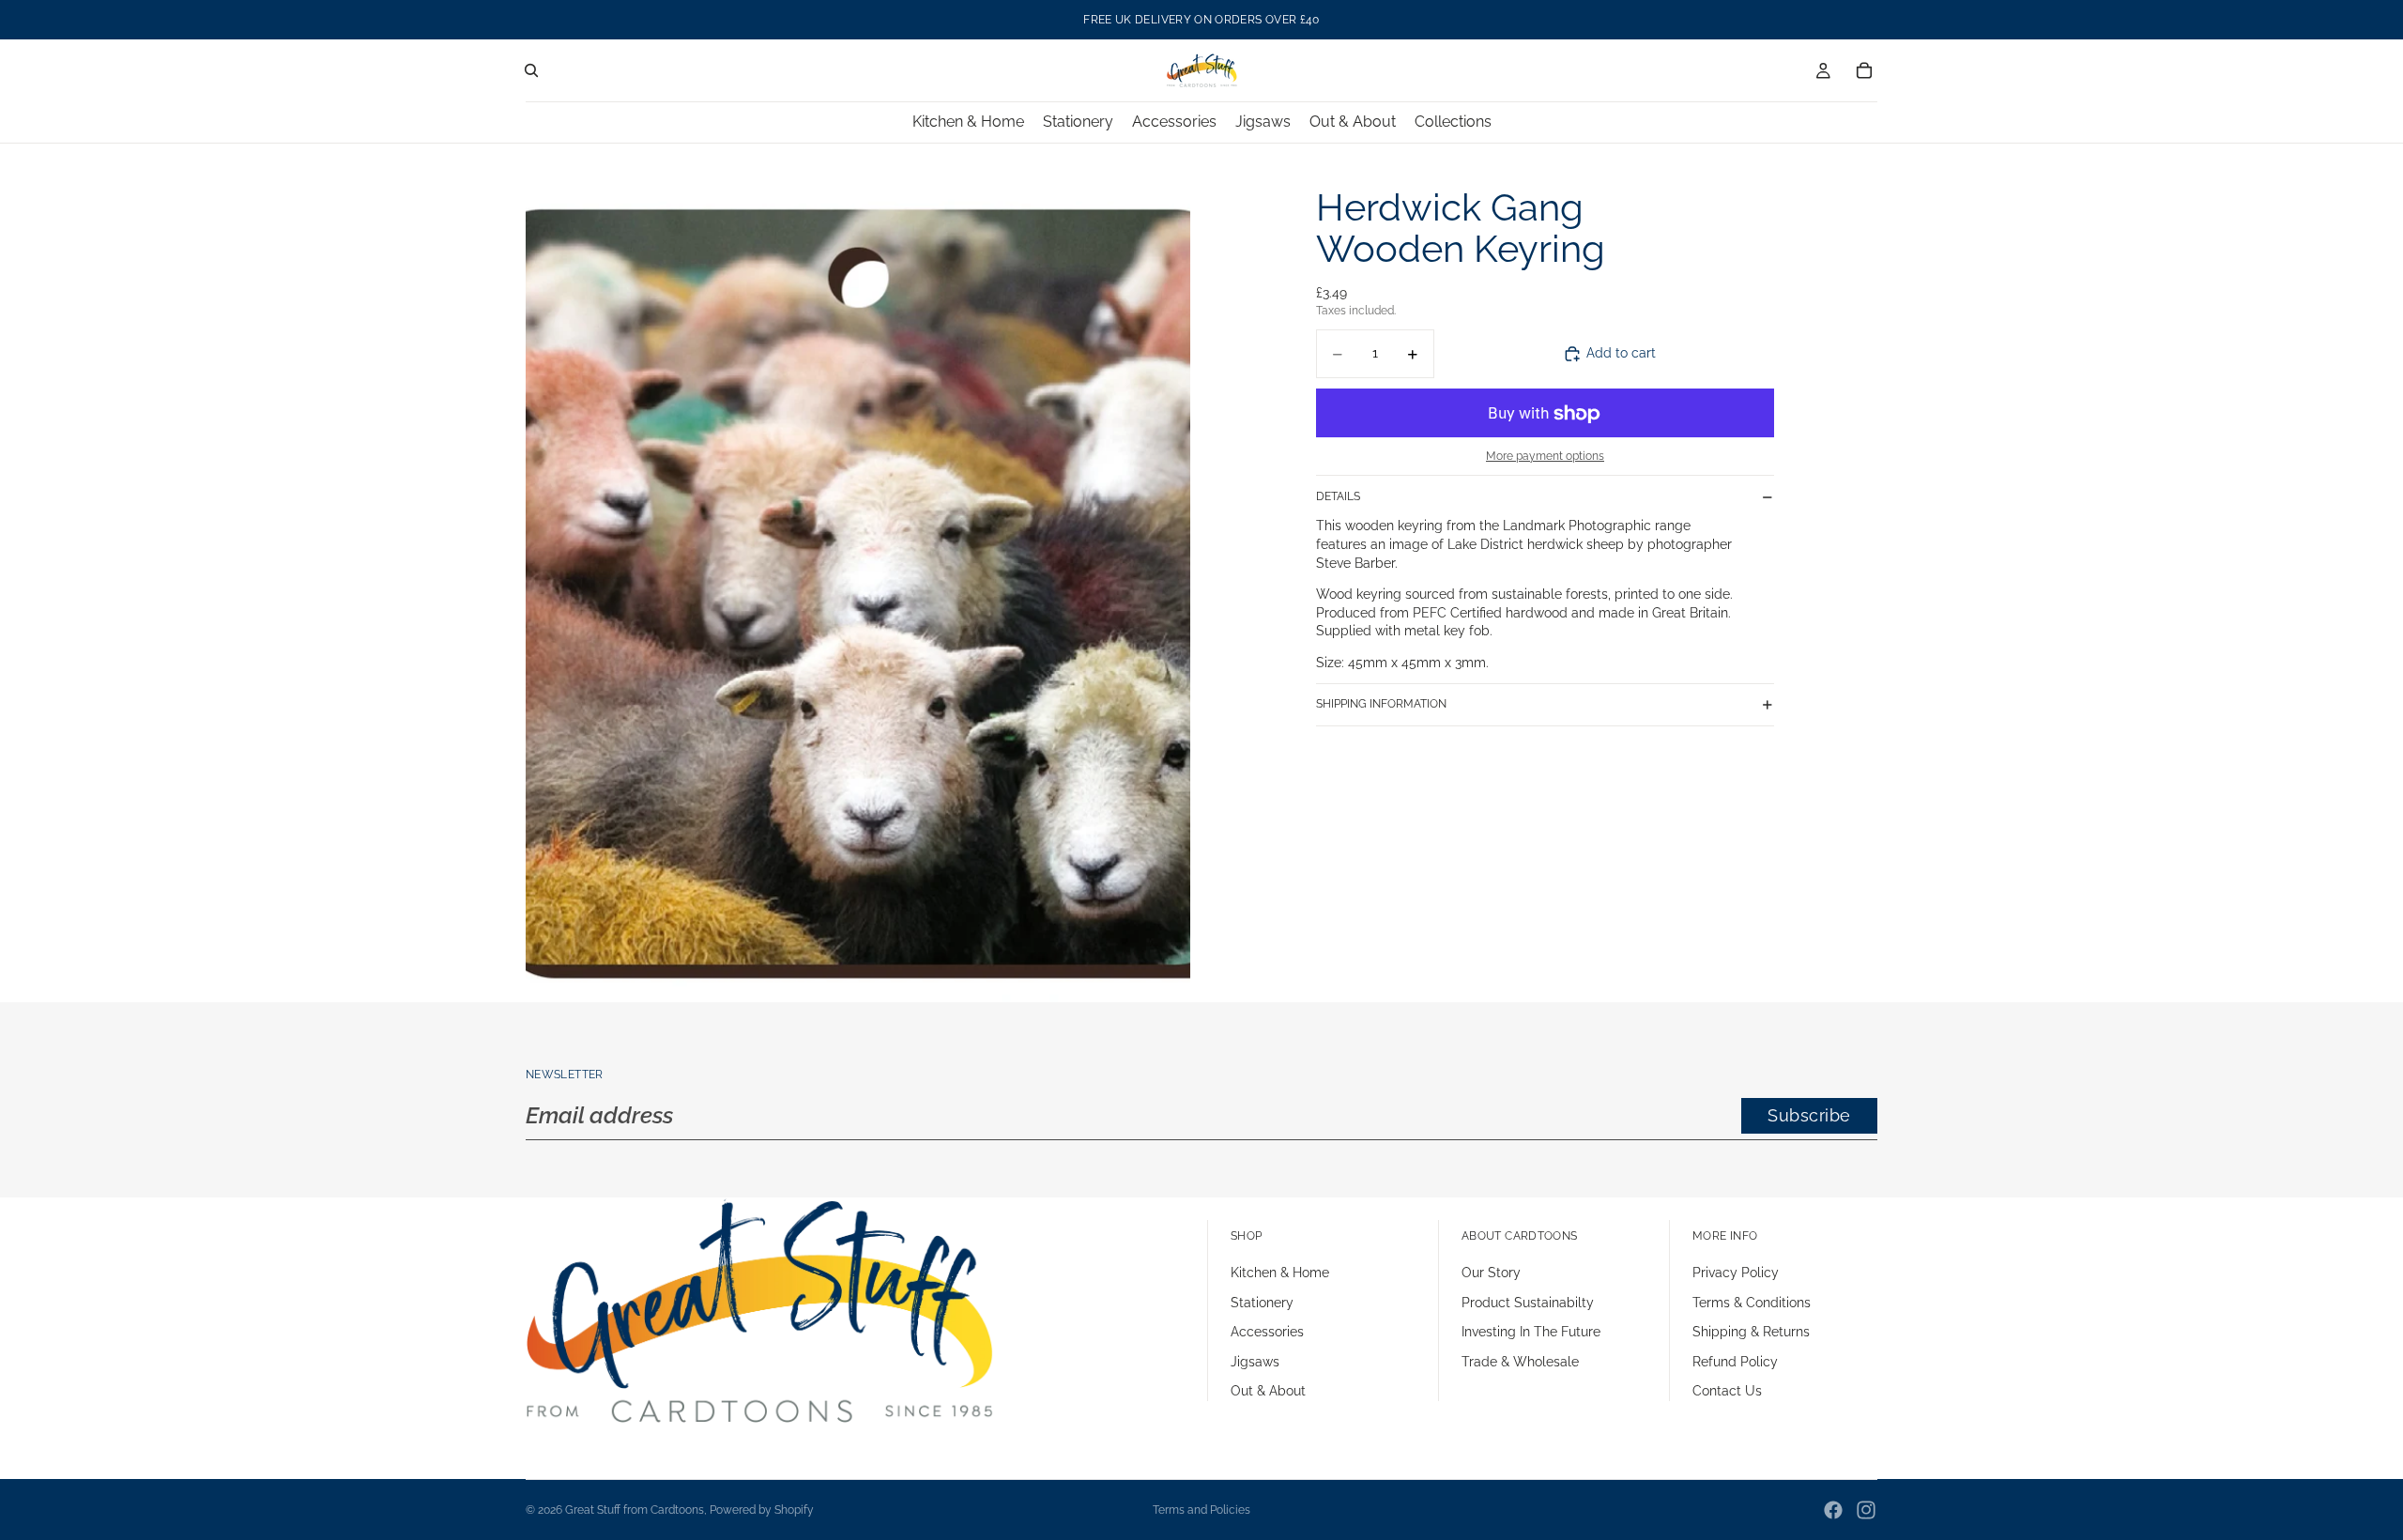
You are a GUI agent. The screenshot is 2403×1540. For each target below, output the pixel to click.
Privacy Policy (1736, 1273)
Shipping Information (1381, 704)
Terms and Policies (1201, 1510)
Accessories (1267, 1332)
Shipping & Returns (1751, 1332)
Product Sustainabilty (1528, 1303)
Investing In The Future (1531, 1332)
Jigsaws (1255, 1362)
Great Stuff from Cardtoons (635, 1510)
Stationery (1262, 1303)
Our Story (1491, 1273)
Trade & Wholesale (1520, 1362)
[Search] (531, 70)
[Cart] (1864, 70)
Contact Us (1727, 1391)
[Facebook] (1833, 1510)
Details (1338, 496)
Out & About (1268, 1391)
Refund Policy (1735, 1362)
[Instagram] (1866, 1510)
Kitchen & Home (1280, 1273)
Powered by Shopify (762, 1510)
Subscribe (1809, 1115)
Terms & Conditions (1752, 1303)
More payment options (1545, 456)
